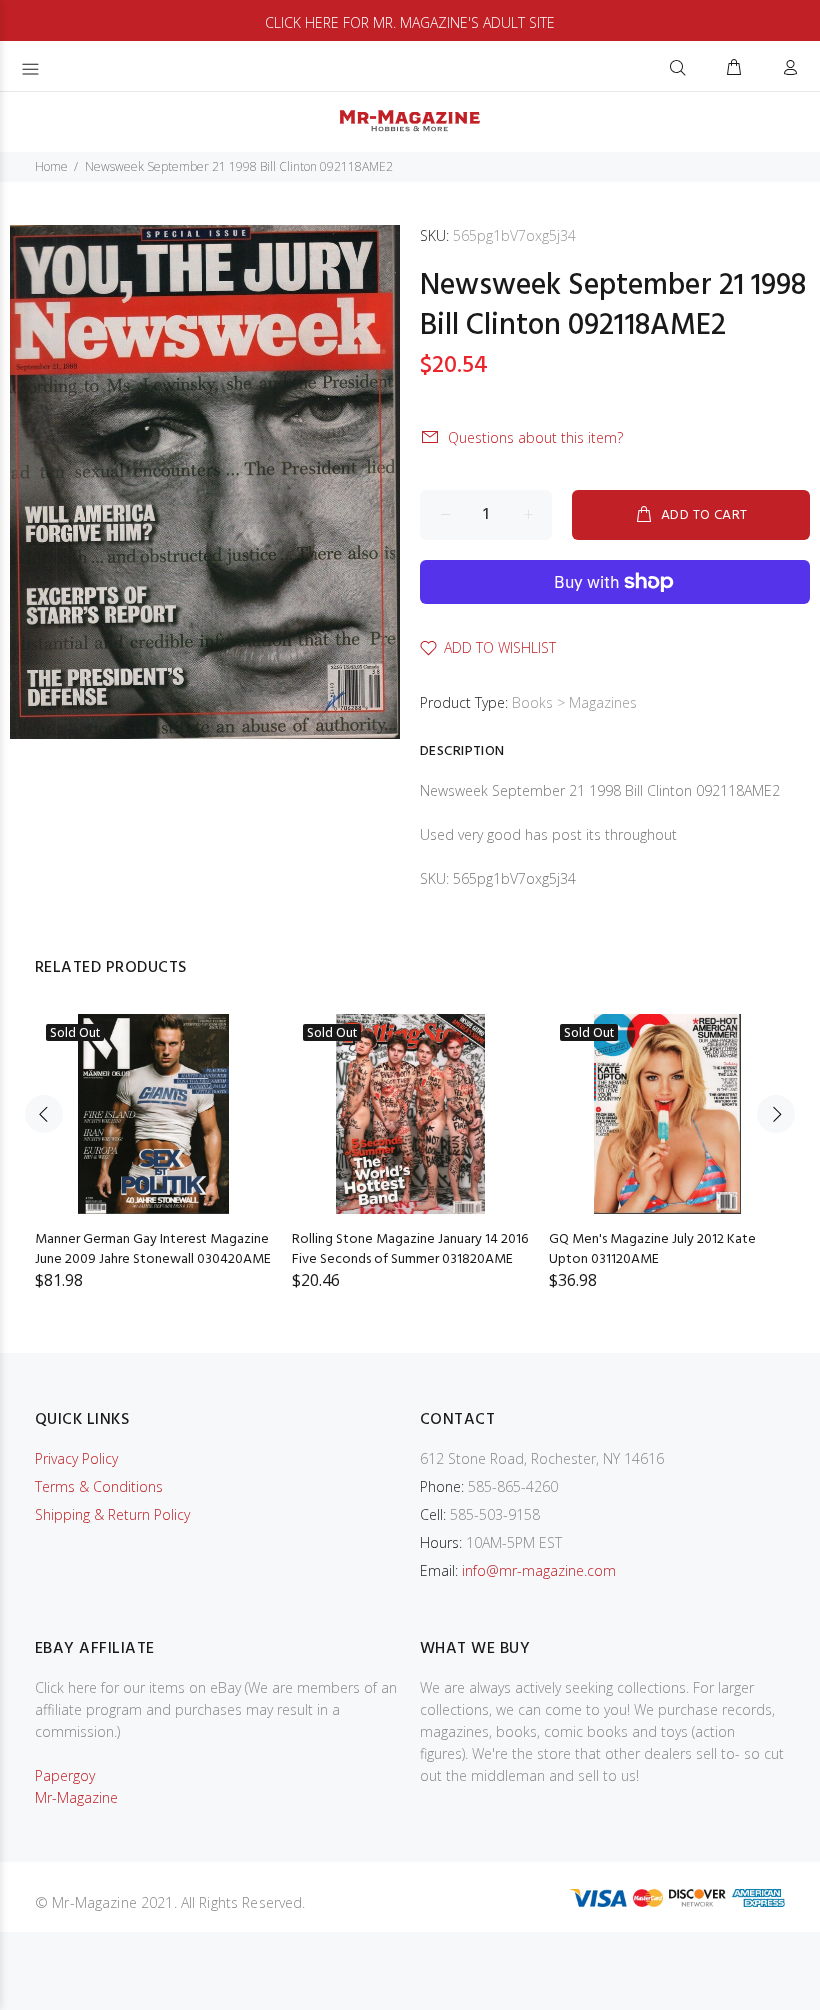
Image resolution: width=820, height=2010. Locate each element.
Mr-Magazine (76, 1797)
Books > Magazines (574, 702)
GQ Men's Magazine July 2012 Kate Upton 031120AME (652, 1249)
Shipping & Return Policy (112, 1514)
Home (51, 166)
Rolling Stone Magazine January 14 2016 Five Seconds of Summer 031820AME (410, 1249)
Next (776, 1114)
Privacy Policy (76, 1458)
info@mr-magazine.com (539, 1570)
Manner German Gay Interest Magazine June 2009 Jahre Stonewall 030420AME (153, 1249)
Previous (44, 1114)
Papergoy (65, 1775)
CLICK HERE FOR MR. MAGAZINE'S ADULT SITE (410, 22)
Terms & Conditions (99, 1486)
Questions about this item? (535, 437)
